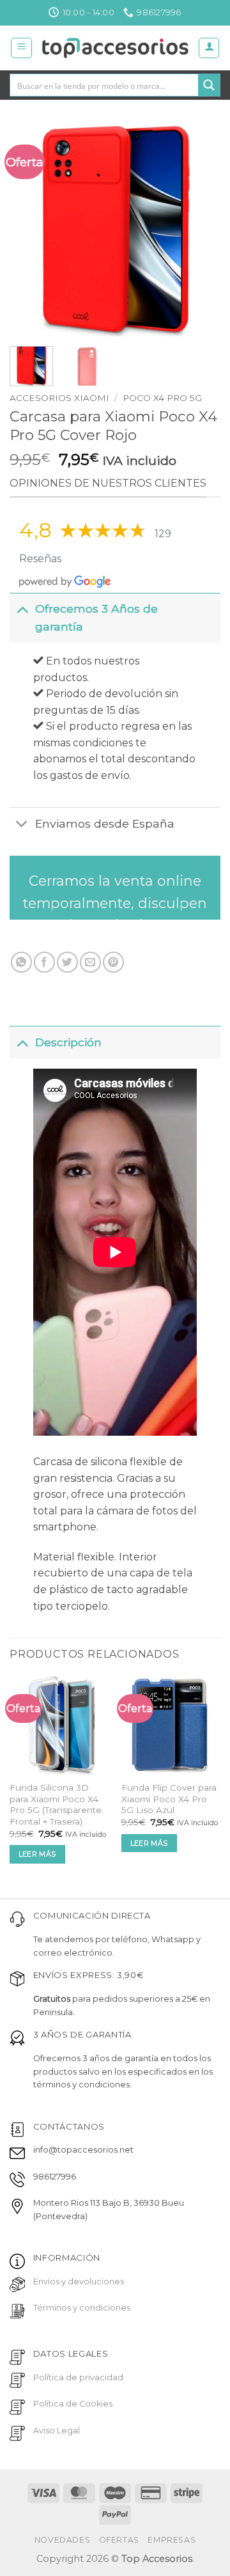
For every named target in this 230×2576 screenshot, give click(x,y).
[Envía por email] (90, 962)
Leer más (37, 1854)
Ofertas (119, 2540)
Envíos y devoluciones (79, 2281)
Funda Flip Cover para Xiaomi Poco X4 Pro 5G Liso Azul (169, 1799)
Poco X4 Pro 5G (162, 398)
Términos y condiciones (82, 2308)
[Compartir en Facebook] (44, 962)
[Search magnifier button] (209, 85)
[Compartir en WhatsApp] (21, 962)
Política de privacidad (78, 2377)
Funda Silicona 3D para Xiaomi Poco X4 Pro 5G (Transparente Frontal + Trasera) (56, 1804)
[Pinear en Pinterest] (113, 962)
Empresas (172, 2540)
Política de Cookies (73, 2404)
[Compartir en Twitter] (67, 962)
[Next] (200, 231)
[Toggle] (22, 609)
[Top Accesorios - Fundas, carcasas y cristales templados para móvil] (115, 48)
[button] (21, 48)
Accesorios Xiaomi (59, 398)
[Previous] (30, 231)
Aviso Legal (57, 2431)
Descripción (68, 1042)
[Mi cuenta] (209, 48)
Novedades (63, 2540)
